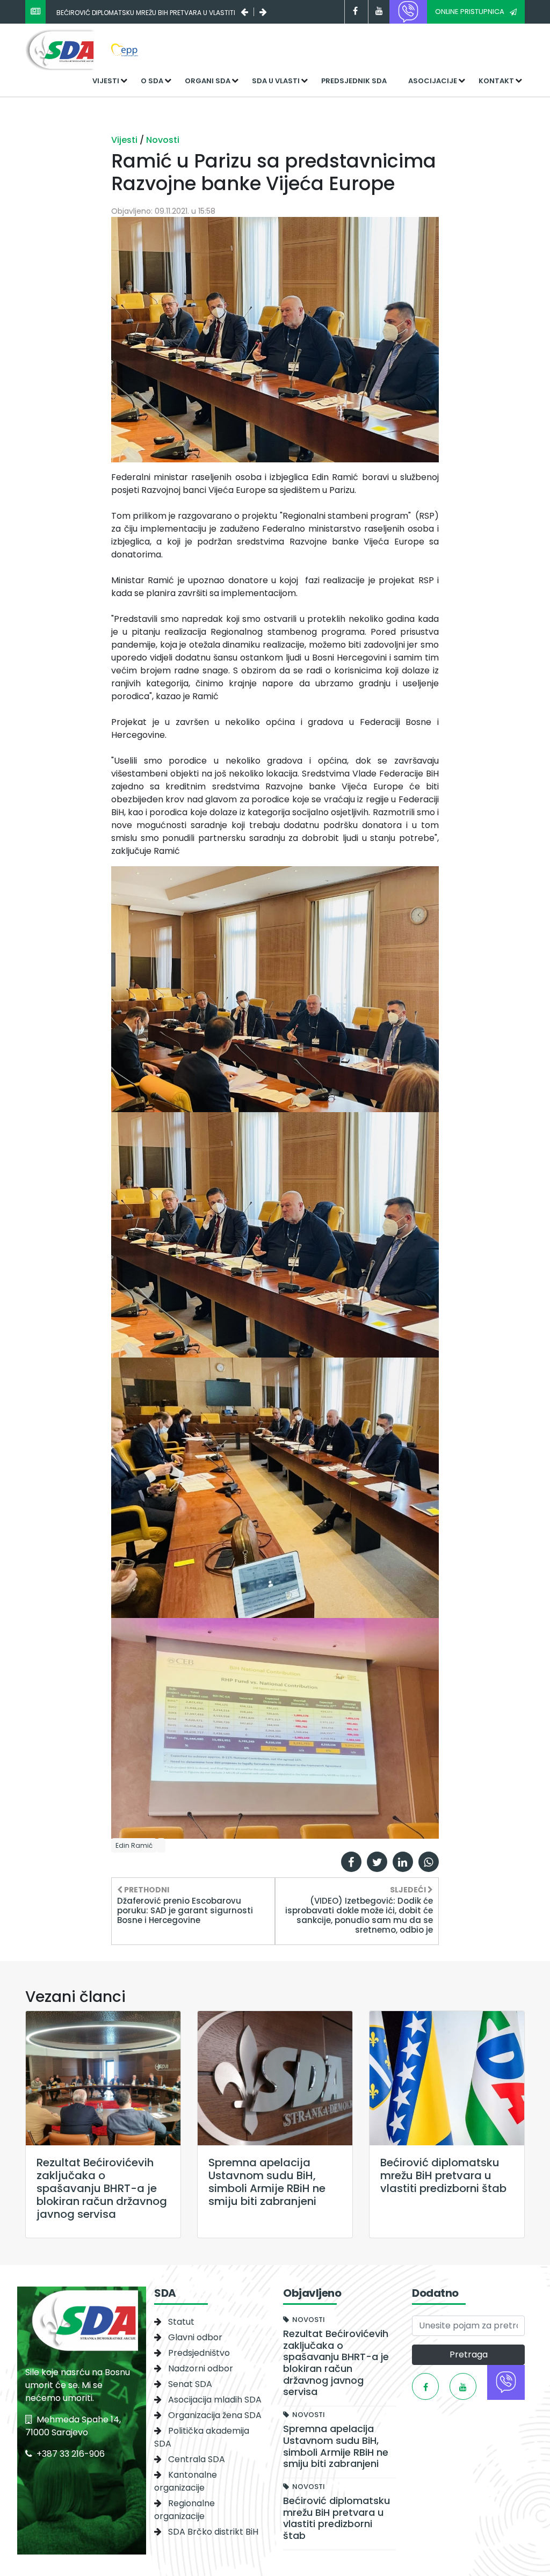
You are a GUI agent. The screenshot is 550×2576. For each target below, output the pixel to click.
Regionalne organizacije (184, 2510)
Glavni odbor (195, 2337)
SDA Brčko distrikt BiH (213, 2532)
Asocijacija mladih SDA (215, 2400)
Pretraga (469, 2354)
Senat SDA (190, 2384)
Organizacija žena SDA (215, 2415)
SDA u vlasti (276, 81)
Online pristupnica (470, 12)
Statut (181, 2322)
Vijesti (106, 81)
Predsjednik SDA (354, 81)
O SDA (152, 81)
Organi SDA (208, 81)
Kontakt (496, 81)
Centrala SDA (197, 2459)
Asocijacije (433, 81)
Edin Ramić (134, 1845)
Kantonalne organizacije (186, 2481)
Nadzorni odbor (201, 2368)
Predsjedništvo (199, 2353)
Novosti (163, 140)
